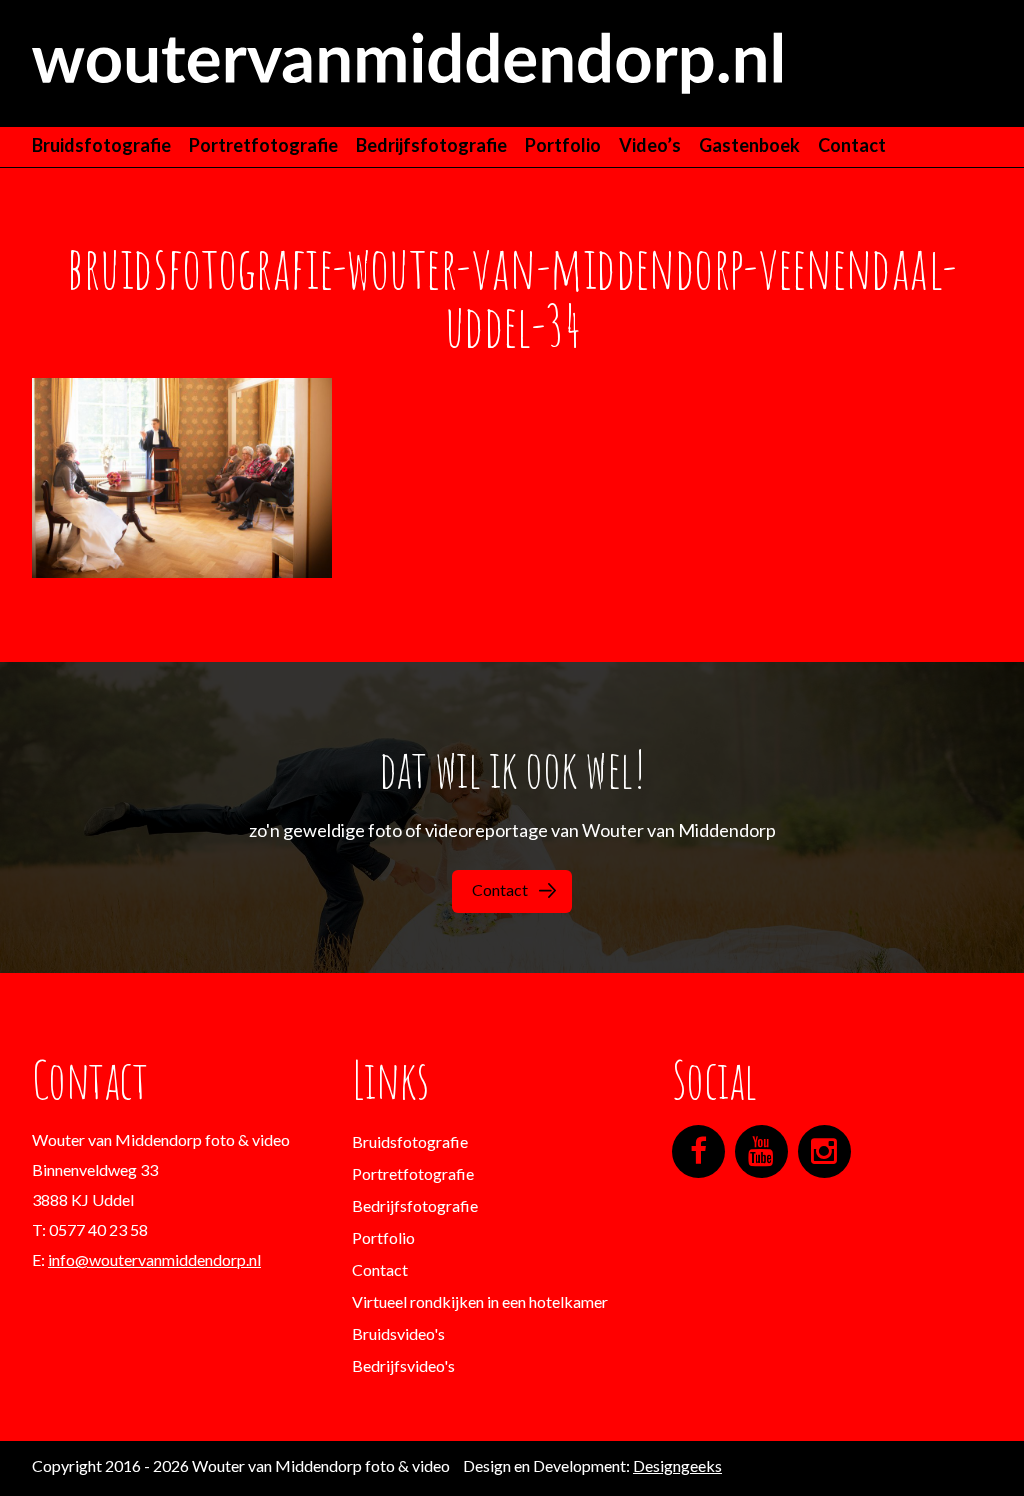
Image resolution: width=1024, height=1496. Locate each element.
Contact (852, 145)
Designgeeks (677, 1465)
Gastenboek (749, 145)
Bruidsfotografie (101, 145)
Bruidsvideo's (398, 1333)
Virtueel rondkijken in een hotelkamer (480, 1301)
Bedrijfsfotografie (431, 145)
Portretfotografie (263, 145)
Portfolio (563, 145)
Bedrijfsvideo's (403, 1365)
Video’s (650, 145)
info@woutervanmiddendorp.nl (154, 1259)
